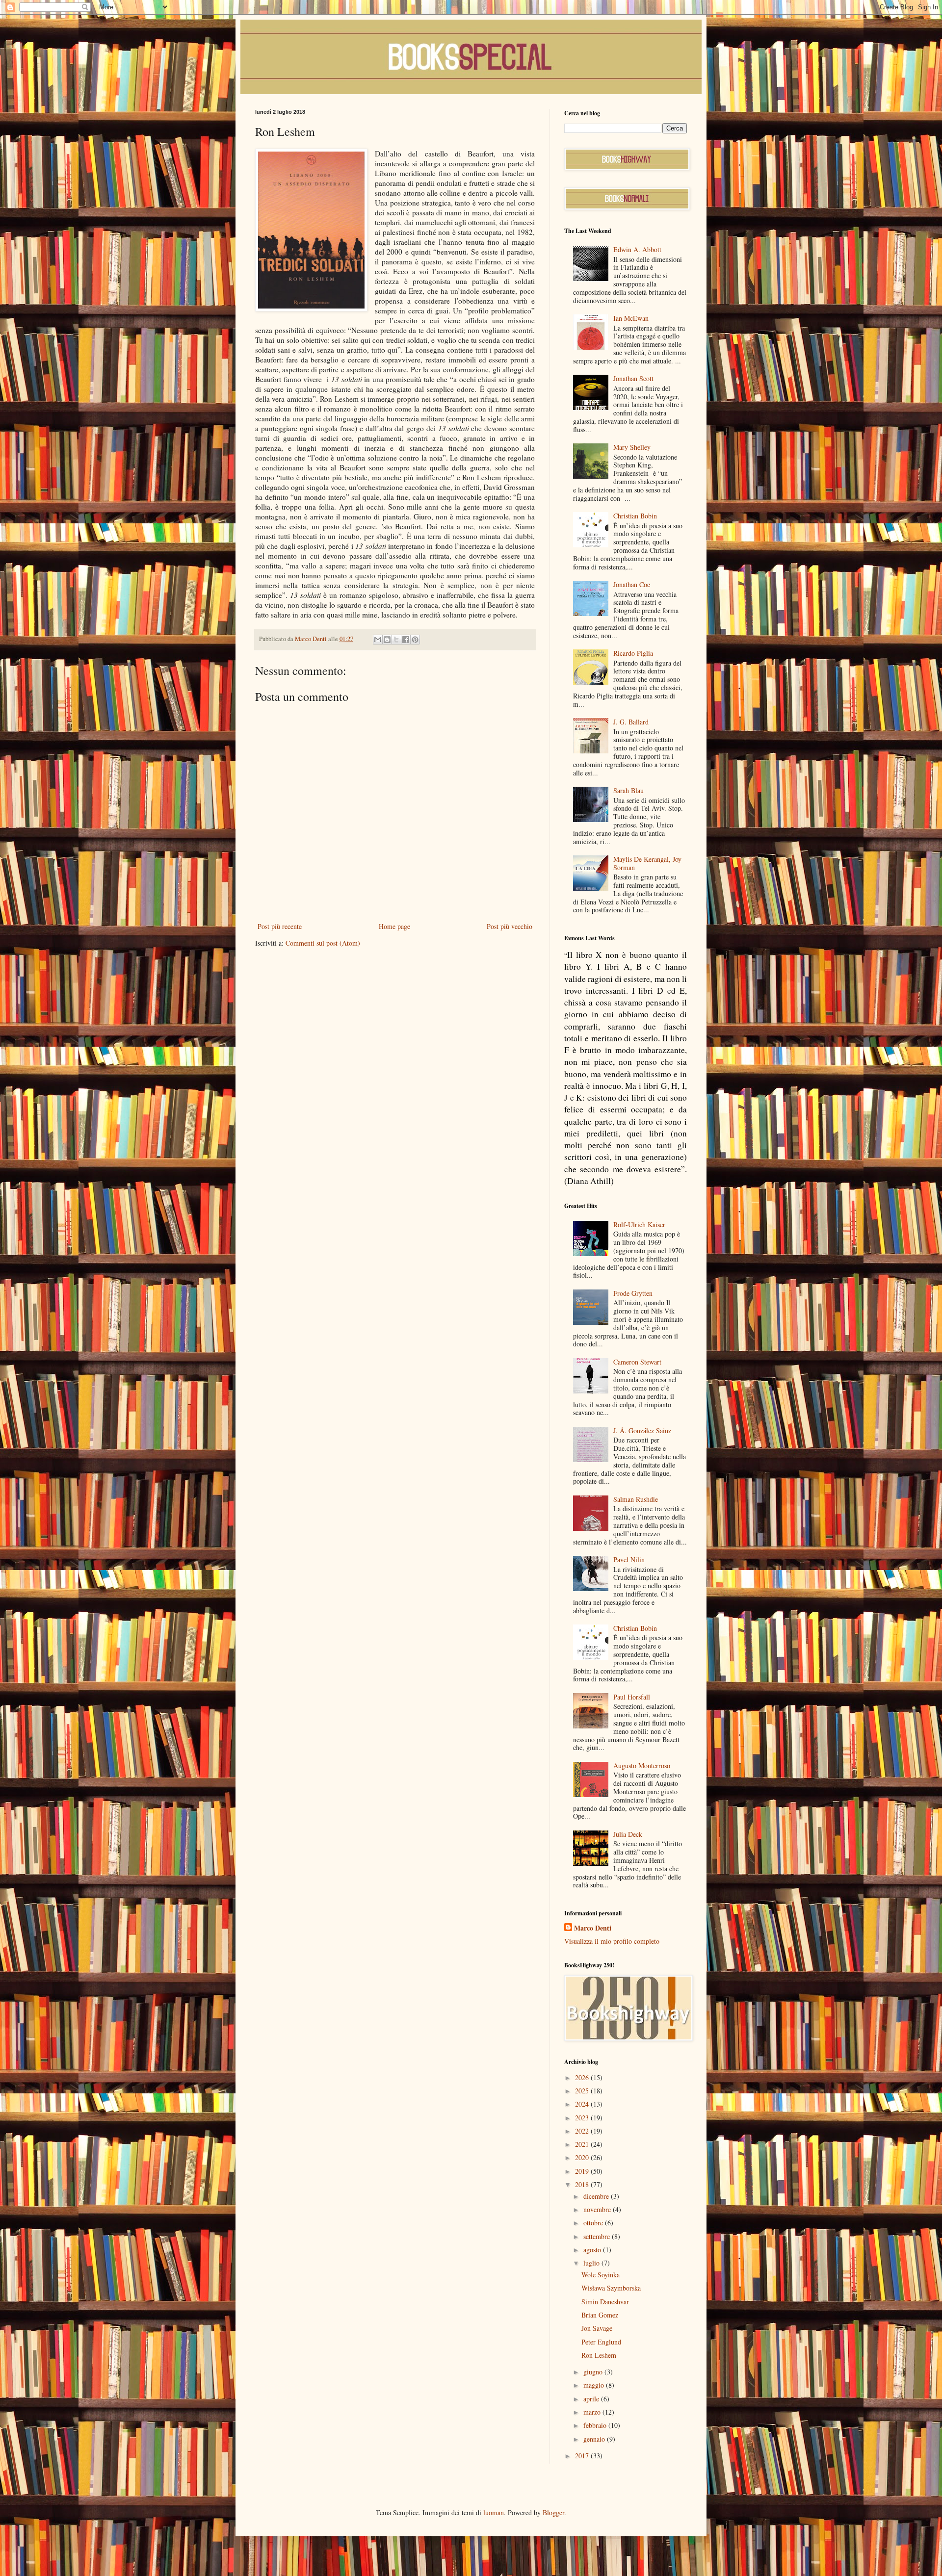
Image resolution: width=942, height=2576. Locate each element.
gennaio (595, 2439)
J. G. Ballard (631, 722)
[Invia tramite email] (378, 640)
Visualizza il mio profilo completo (612, 1941)
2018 (583, 2184)
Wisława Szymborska (611, 2288)
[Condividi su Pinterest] (415, 640)
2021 (583, 2144)
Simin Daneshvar (605, 2302)
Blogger (553, 2512)
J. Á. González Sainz (642, 1430)
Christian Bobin (635, 516)
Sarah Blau (628, 790)
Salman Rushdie (636, 1499)
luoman (494, 2512)
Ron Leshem (599, 2355)
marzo (593, 2412)
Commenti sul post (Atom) (323, 943)
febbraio (596, 2425)
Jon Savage (597, 2328)
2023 (583, 2118)
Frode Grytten (633, 1293)
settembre (598, 2236)
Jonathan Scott (633, 378)
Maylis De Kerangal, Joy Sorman (647, 863)
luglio (592, 2263)
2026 (583, 2077)
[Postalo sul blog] (387, 640)
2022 (583, 2131)
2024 (583, 2104)
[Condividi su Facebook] (406, 640)
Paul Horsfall (632, 1697)
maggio (595, 2385)
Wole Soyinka (601, 2275)
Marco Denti (593, 1928)
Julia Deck (628, 1834)
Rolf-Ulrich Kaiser (639, 1224)
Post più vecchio (510, 926)
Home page (394, 926)
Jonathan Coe (632, 584)
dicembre (597, 2196)
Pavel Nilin (629, 1559)
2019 (583, 2171)
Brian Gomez (600, 2315)
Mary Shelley (632, 447)
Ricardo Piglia (633, 653)
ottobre (594, 2223)
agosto (593, 2250)
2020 (583, 2157)
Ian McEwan (631, 318)
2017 (583, 2456)
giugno (594, 2372)
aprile (592, 2399)
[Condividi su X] (396, 640)
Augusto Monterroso (642, 1765)
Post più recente (280, 926)
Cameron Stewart (637, 1362)
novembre (598, 2209)
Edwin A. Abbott (637, 249)
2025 (583, 2091)
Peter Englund (601, 2342)
